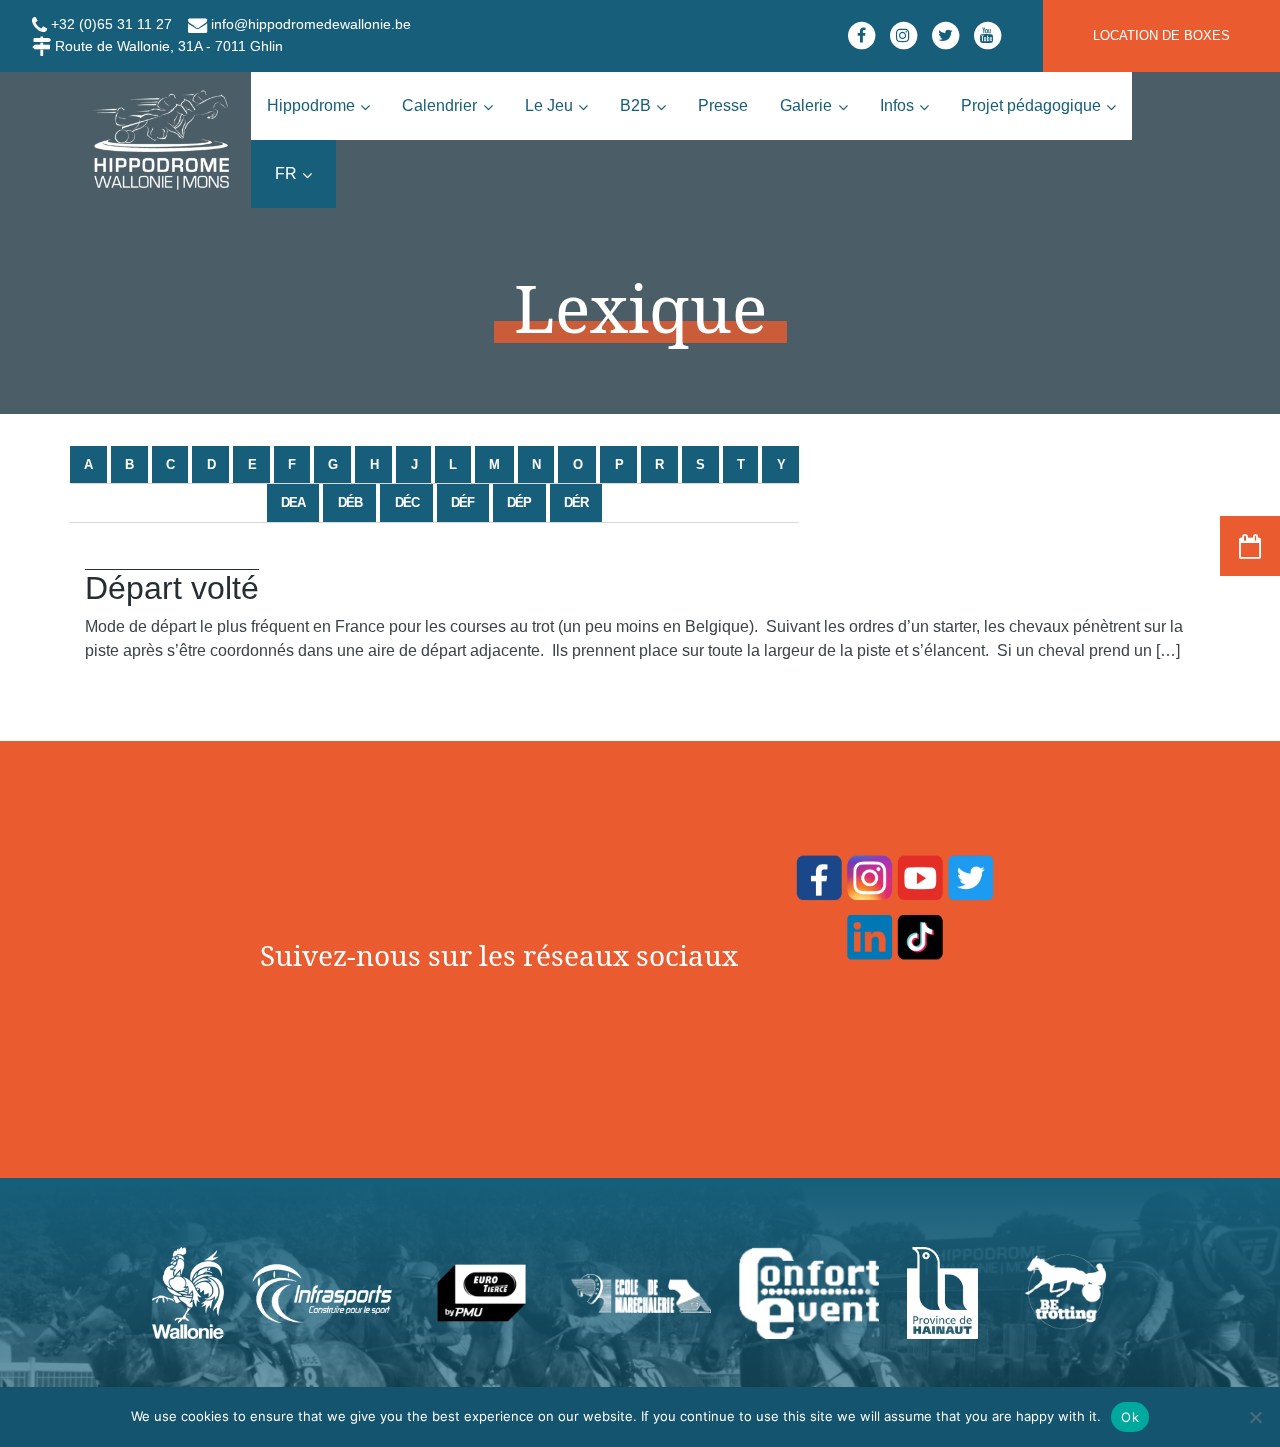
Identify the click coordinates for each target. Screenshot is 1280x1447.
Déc (407, 502)
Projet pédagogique (1031, 105)
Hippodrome (311, 105)
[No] (1255, 1417)
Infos (897, 105)
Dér (576, 502)
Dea (293, 502)
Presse (723, 105)
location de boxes (1161, 35)
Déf (462, 502)
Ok (1130, 1417)
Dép (519, 502)
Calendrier (439, 105)
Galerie (806, 105)
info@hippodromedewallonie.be (309, 24)
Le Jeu (549, 105)
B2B (635, 105)
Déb (350, 502)
